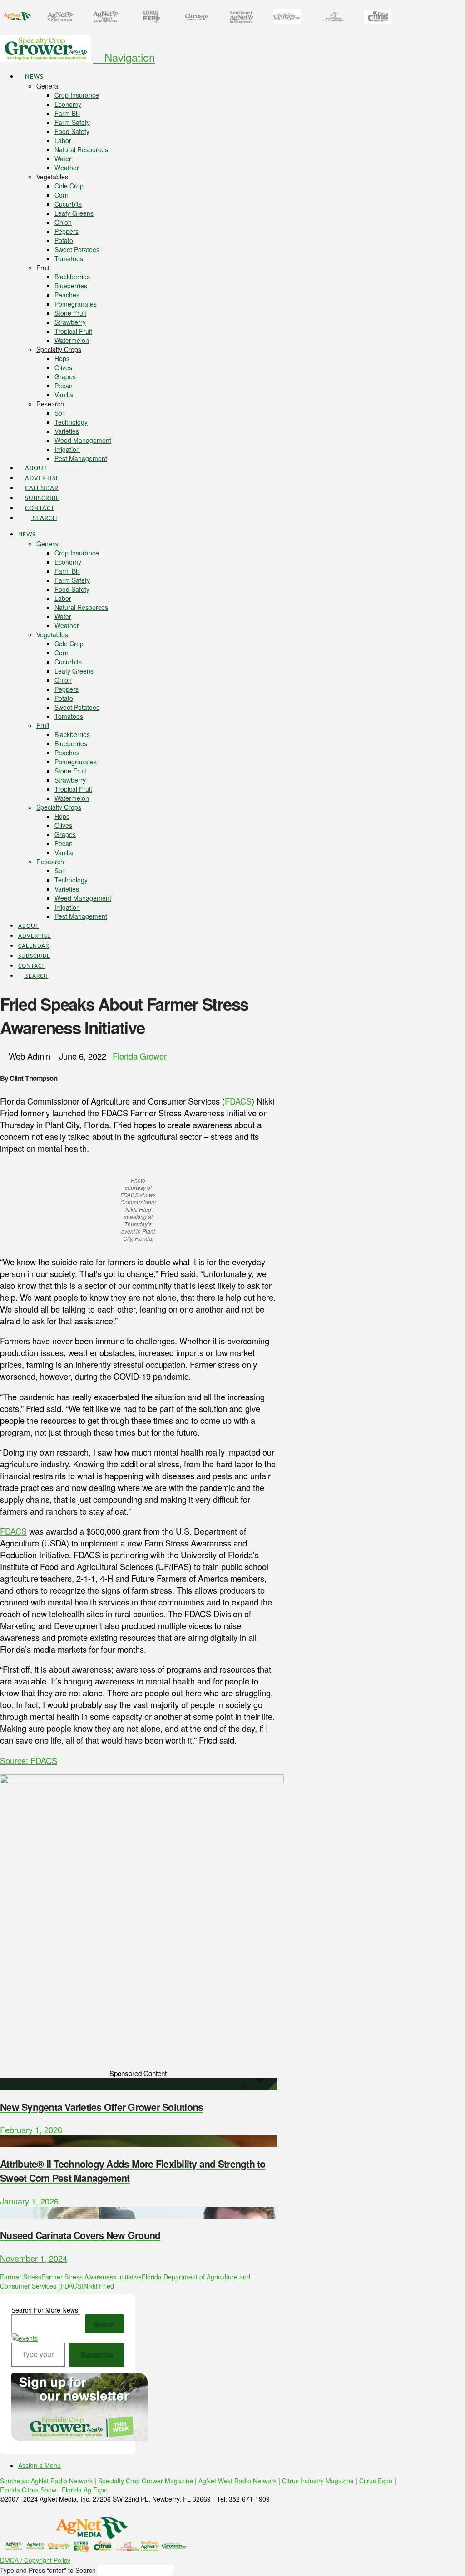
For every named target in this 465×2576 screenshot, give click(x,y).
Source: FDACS (29, 1760)
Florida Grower (140, 1056)
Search (104, 2324)
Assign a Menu (40, 2465)
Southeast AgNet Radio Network (46, 2481)
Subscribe (97, 2354)
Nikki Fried (99, 2286)
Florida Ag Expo (85, 2490)
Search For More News (45, 2310)
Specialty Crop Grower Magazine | (148, 2481)
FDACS (238, 1101)
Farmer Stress (21, 2277)
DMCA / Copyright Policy (35, 2560)
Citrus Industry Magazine (318, 2481)
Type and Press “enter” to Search (48, 2570)
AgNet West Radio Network (237, 2481)
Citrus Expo (376, 2481)
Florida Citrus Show (28, 2490)
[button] (124, 57)
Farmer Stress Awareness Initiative (92, 2277)
